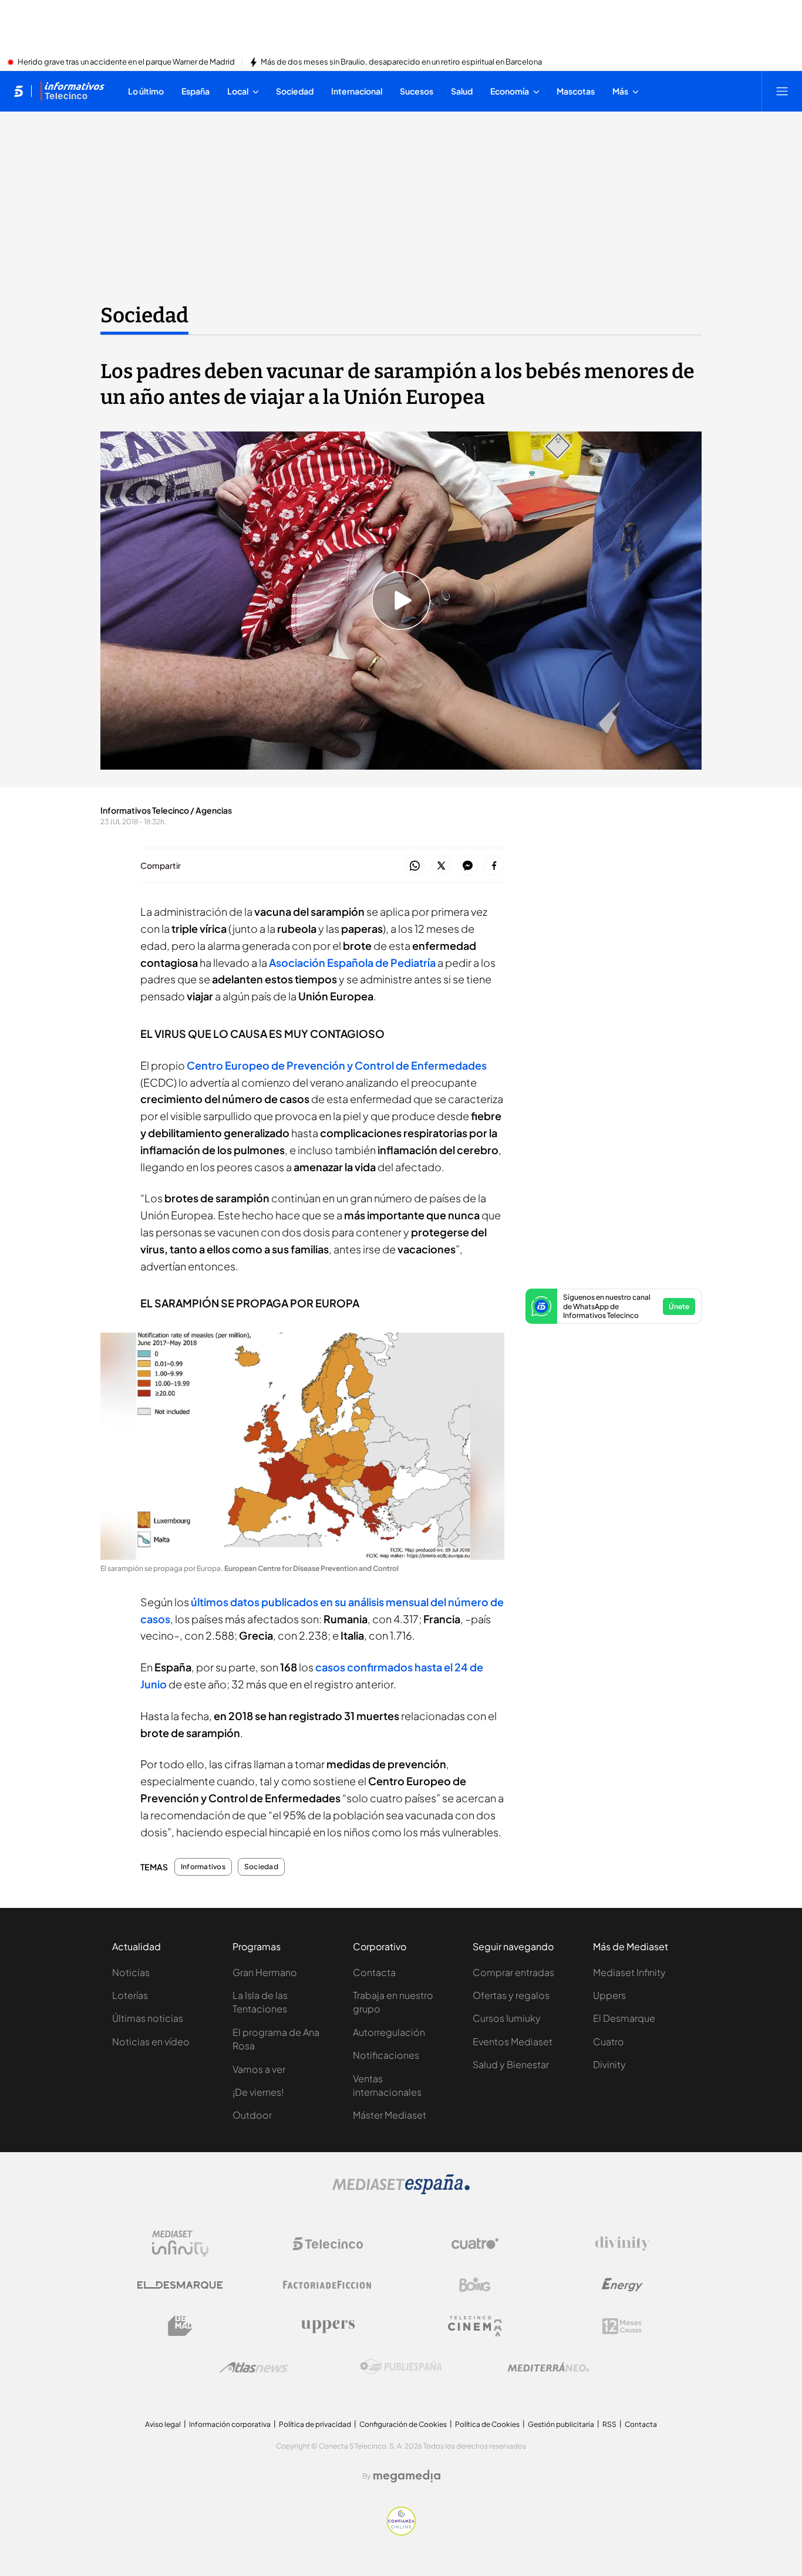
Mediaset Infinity (629, 1972)
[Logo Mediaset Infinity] (180, 2244)
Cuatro (609, 2041)
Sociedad (144, 315)
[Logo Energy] (622, 2285)
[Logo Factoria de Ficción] (328, 2285)
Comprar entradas (513, 1972)
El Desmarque (624, 2018)
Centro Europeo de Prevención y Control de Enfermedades (337, 1065)
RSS (609, 2424)
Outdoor (252, 2115)
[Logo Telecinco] (328, 2244)
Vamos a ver (259, 2069)
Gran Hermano (265, 1972)
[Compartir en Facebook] (494, 866)
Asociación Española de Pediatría (352, 962)
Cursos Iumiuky (507, 2018)
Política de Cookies (487, 2424)
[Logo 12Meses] (622, 2326)
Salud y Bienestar (511, 2064)
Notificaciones (386, 2055)
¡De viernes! (258, 2092)
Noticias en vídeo (151, 2041)
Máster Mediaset (390, 2115)
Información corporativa (230, 2424)
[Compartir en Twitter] (441, 866)
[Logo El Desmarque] (180, 2285)
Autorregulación (389, 2032)
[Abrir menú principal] (782, 91)
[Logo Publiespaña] (401, 2367)
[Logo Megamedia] (407, 2476)
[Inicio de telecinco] (18, 91)
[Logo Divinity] (622, 2244)
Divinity (609, 2064)
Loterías (130, 1995)
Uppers (609, 1995)
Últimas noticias (148, 2018)
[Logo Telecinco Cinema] (475, 2326)
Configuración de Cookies (403, 2424)
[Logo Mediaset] (401, 2191)
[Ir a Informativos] (72, 91)
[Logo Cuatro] (475, 2244)
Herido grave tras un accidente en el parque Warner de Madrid (126, 62)
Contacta (374, 1972)
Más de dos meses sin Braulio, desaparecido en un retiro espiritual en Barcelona (401, 62)
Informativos (203, 1867)
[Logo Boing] (475, 2285)
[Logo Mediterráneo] (548, 2367)
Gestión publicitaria (561, 2424)
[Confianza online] (401, 2532)
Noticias (131, 1972)
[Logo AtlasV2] (254, 2367)
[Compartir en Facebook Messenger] (468, 866)
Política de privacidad (315, 2424)
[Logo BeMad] (180, 2326)
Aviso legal (163, 2424)
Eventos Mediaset (513, 2041)
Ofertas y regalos (511, 1995)
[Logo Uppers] (328, 2326)
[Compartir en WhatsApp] (415, 866)
